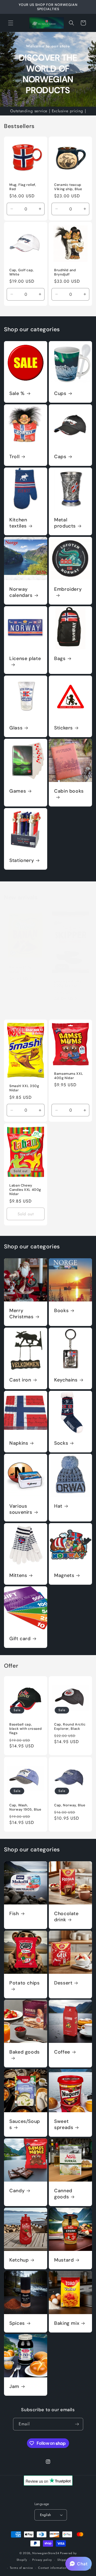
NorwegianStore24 (46, 2553)
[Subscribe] (77, 2424)
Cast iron (20, 1380)
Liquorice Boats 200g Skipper (68, 984)
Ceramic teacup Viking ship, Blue (68, 187)
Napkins (19, 1443)
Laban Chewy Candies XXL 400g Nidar (25, 1190)
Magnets (64, 1575)
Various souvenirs (21, 1509)
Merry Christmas (21, 1314)
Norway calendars (21, 592)
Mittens (18, 1575)
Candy (17, 2191)
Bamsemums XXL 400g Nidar (69, 1076)
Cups (60, 394)
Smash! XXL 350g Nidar (24, 1088)
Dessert (63, 1983)
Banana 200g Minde (21, 970)
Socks (61, 1443)
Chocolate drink (66, 1917)
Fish (14, 1914)
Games (18, 791)
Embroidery (68, 589)
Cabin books (69, 791)
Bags (60, 659)
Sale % (17, 394)
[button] (11, 23)
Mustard (64, 2260)
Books (61, 1311)
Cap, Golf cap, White (22, 272)
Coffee (62, 2052)
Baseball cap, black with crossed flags (25, 1729)
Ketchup (19, 2260)
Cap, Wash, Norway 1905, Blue (25, 1807)
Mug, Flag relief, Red (23, 187)
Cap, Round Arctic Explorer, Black (70, 1727)
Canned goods (63, 2194)
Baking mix (67, 2323)
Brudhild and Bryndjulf (65, 272)
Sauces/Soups (25, 2124)
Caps (60, 457)
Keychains (66, 1380)
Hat (58, 1506)
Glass (16, 728)
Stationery (22, 860)
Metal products (65, 523)
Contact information (52, 2568)
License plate (25, 659)
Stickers (63, 728)
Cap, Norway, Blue (70, 1805)
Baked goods (25, 2052)
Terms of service (21, 2568)
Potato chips (25, 1983)
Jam (14, 2387)
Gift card (20, 1639)
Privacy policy (42, 2560)
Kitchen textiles (18, 523)
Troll (14, 457)
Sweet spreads (64, 2124)
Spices (17, 2323)
